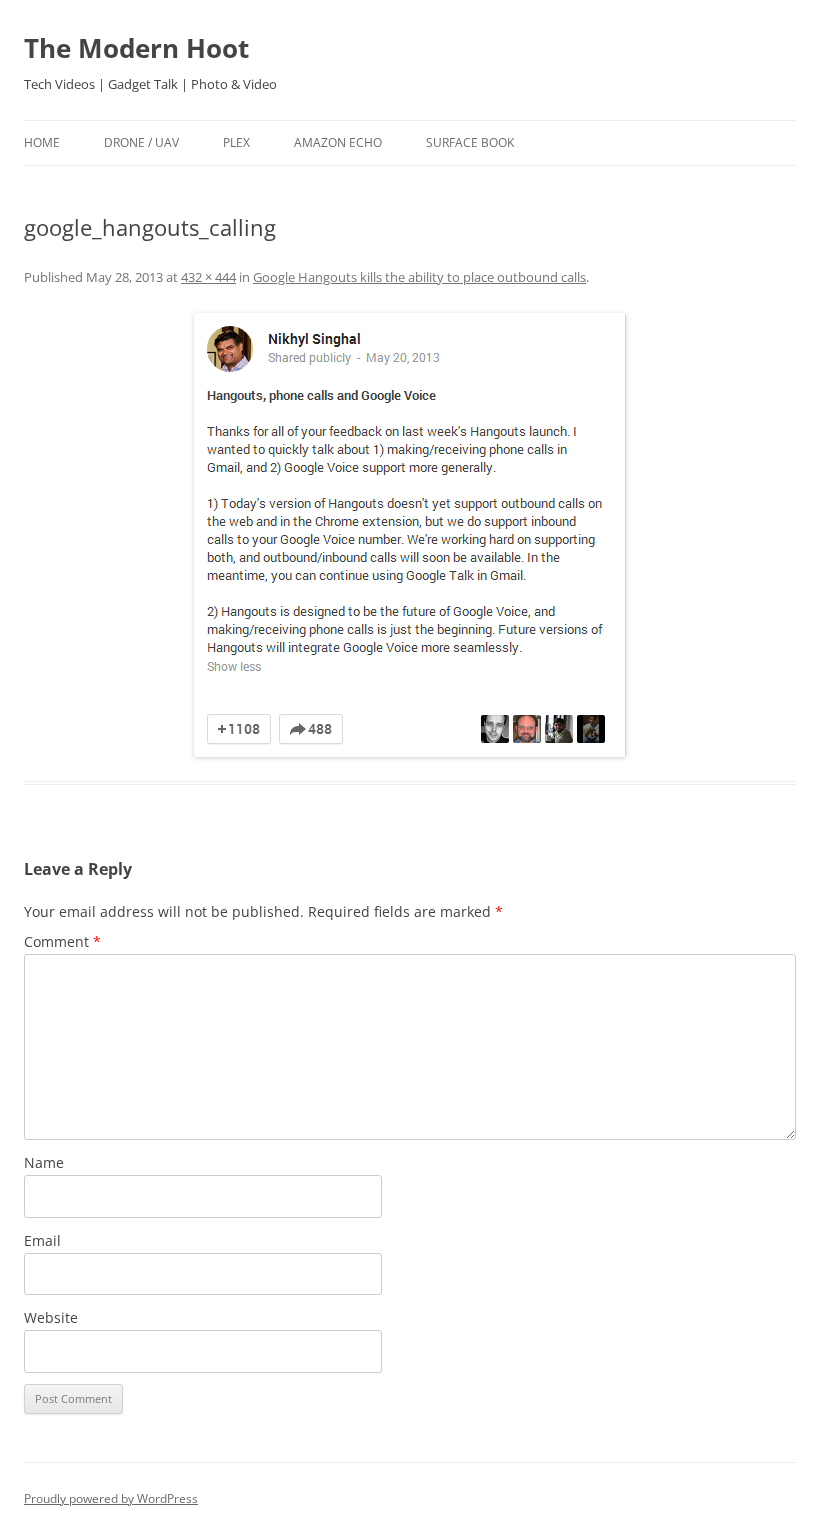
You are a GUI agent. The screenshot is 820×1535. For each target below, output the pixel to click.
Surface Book (470, 142)
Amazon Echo (338, 142)
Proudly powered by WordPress (111, 1498)
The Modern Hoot (136, 48)
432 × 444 (208, 277)
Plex (236, 142)
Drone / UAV (141, 142)
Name (44, 1162)
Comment (62, 941)
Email (42, 1240)
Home (42, 142)
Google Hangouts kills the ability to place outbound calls (419, 277)
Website (51, 1317)
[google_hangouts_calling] (410, 535)
